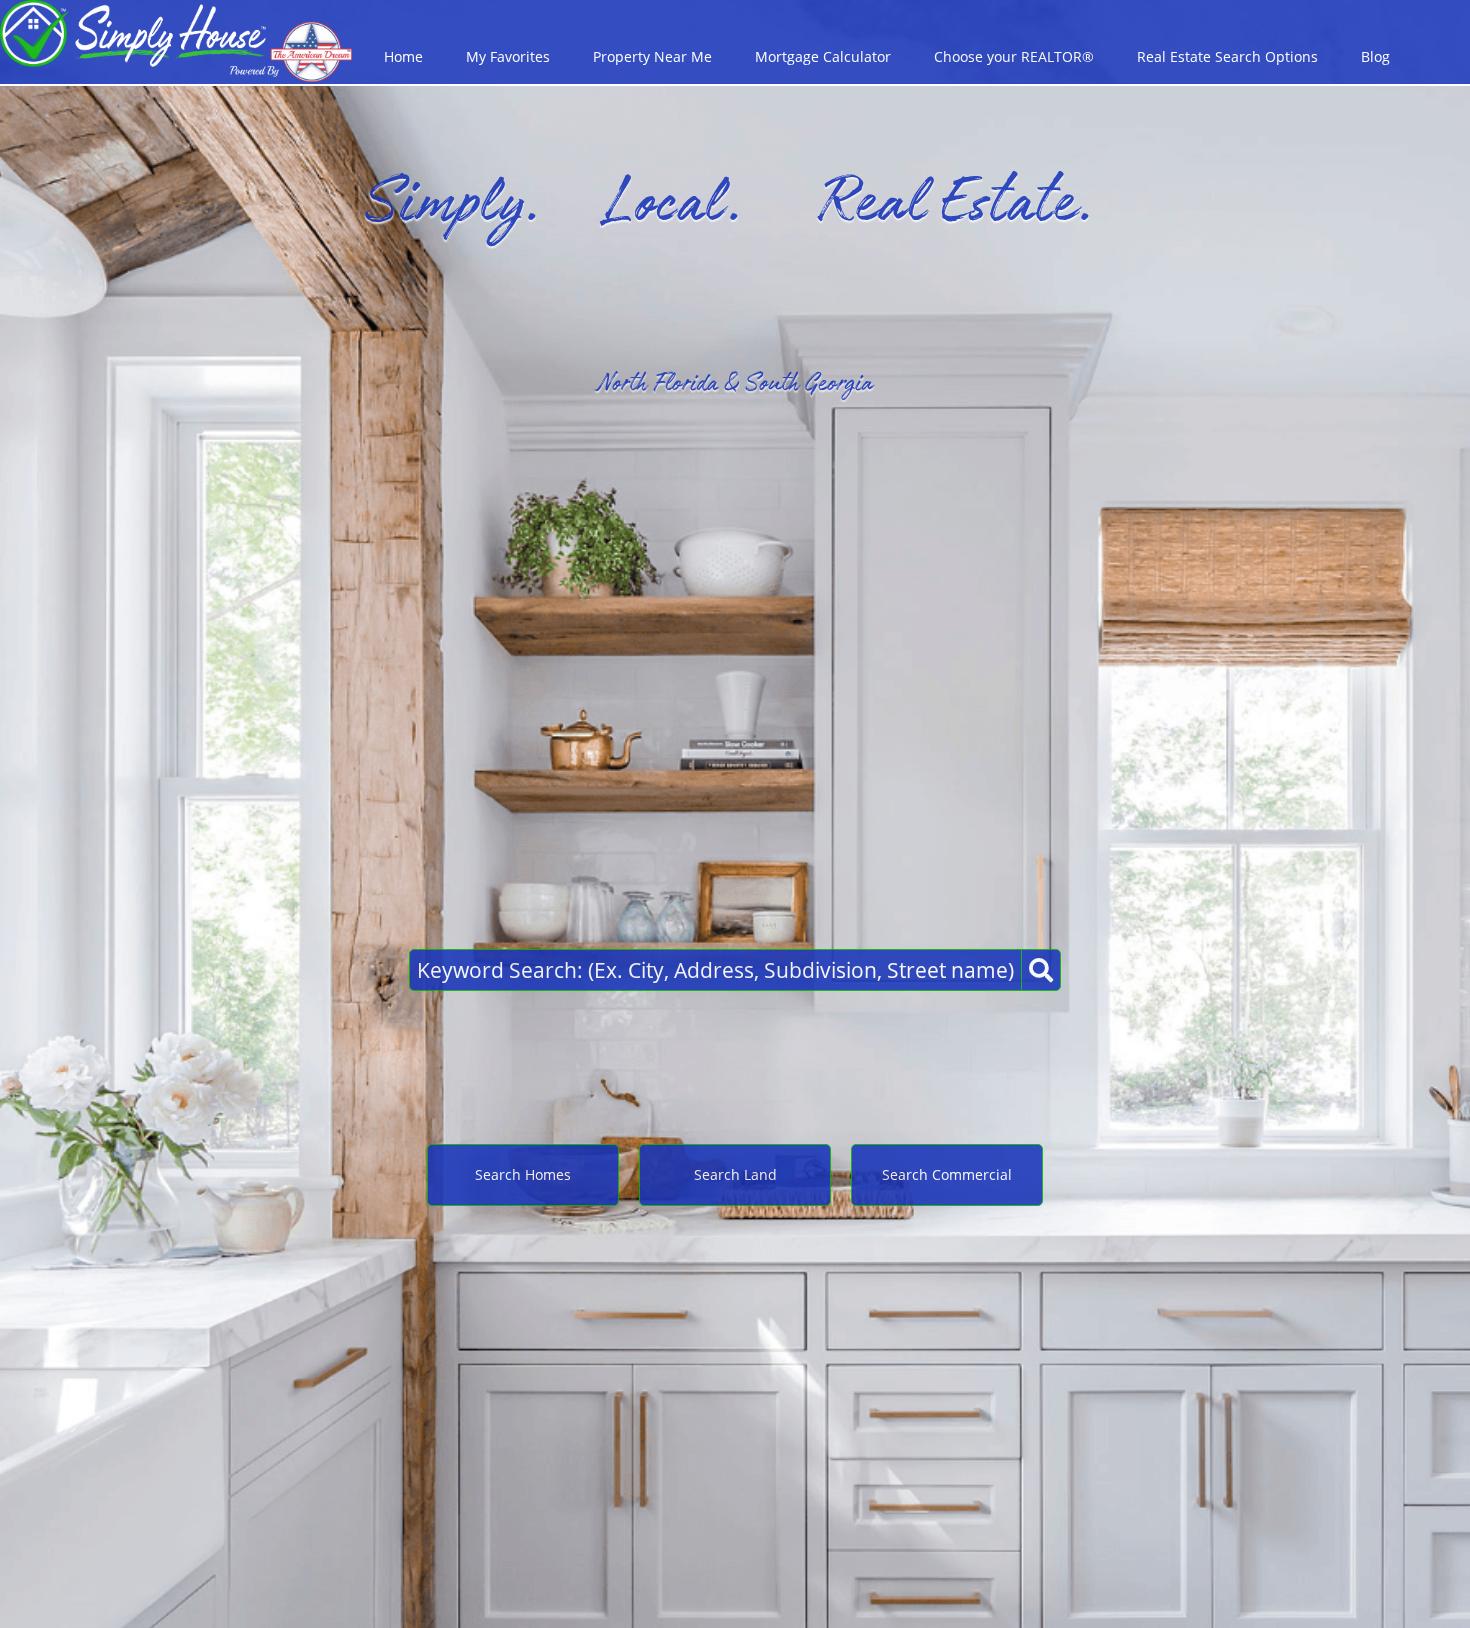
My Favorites (508, 56)
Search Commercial (947, 1174)
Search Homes (523, 1174)
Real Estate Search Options (1227, 56)
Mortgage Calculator (823, 56)
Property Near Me (652, 56)
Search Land (735, 1174)
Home (403, 56)
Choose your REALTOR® (1014, 56)
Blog (1375, 56)
